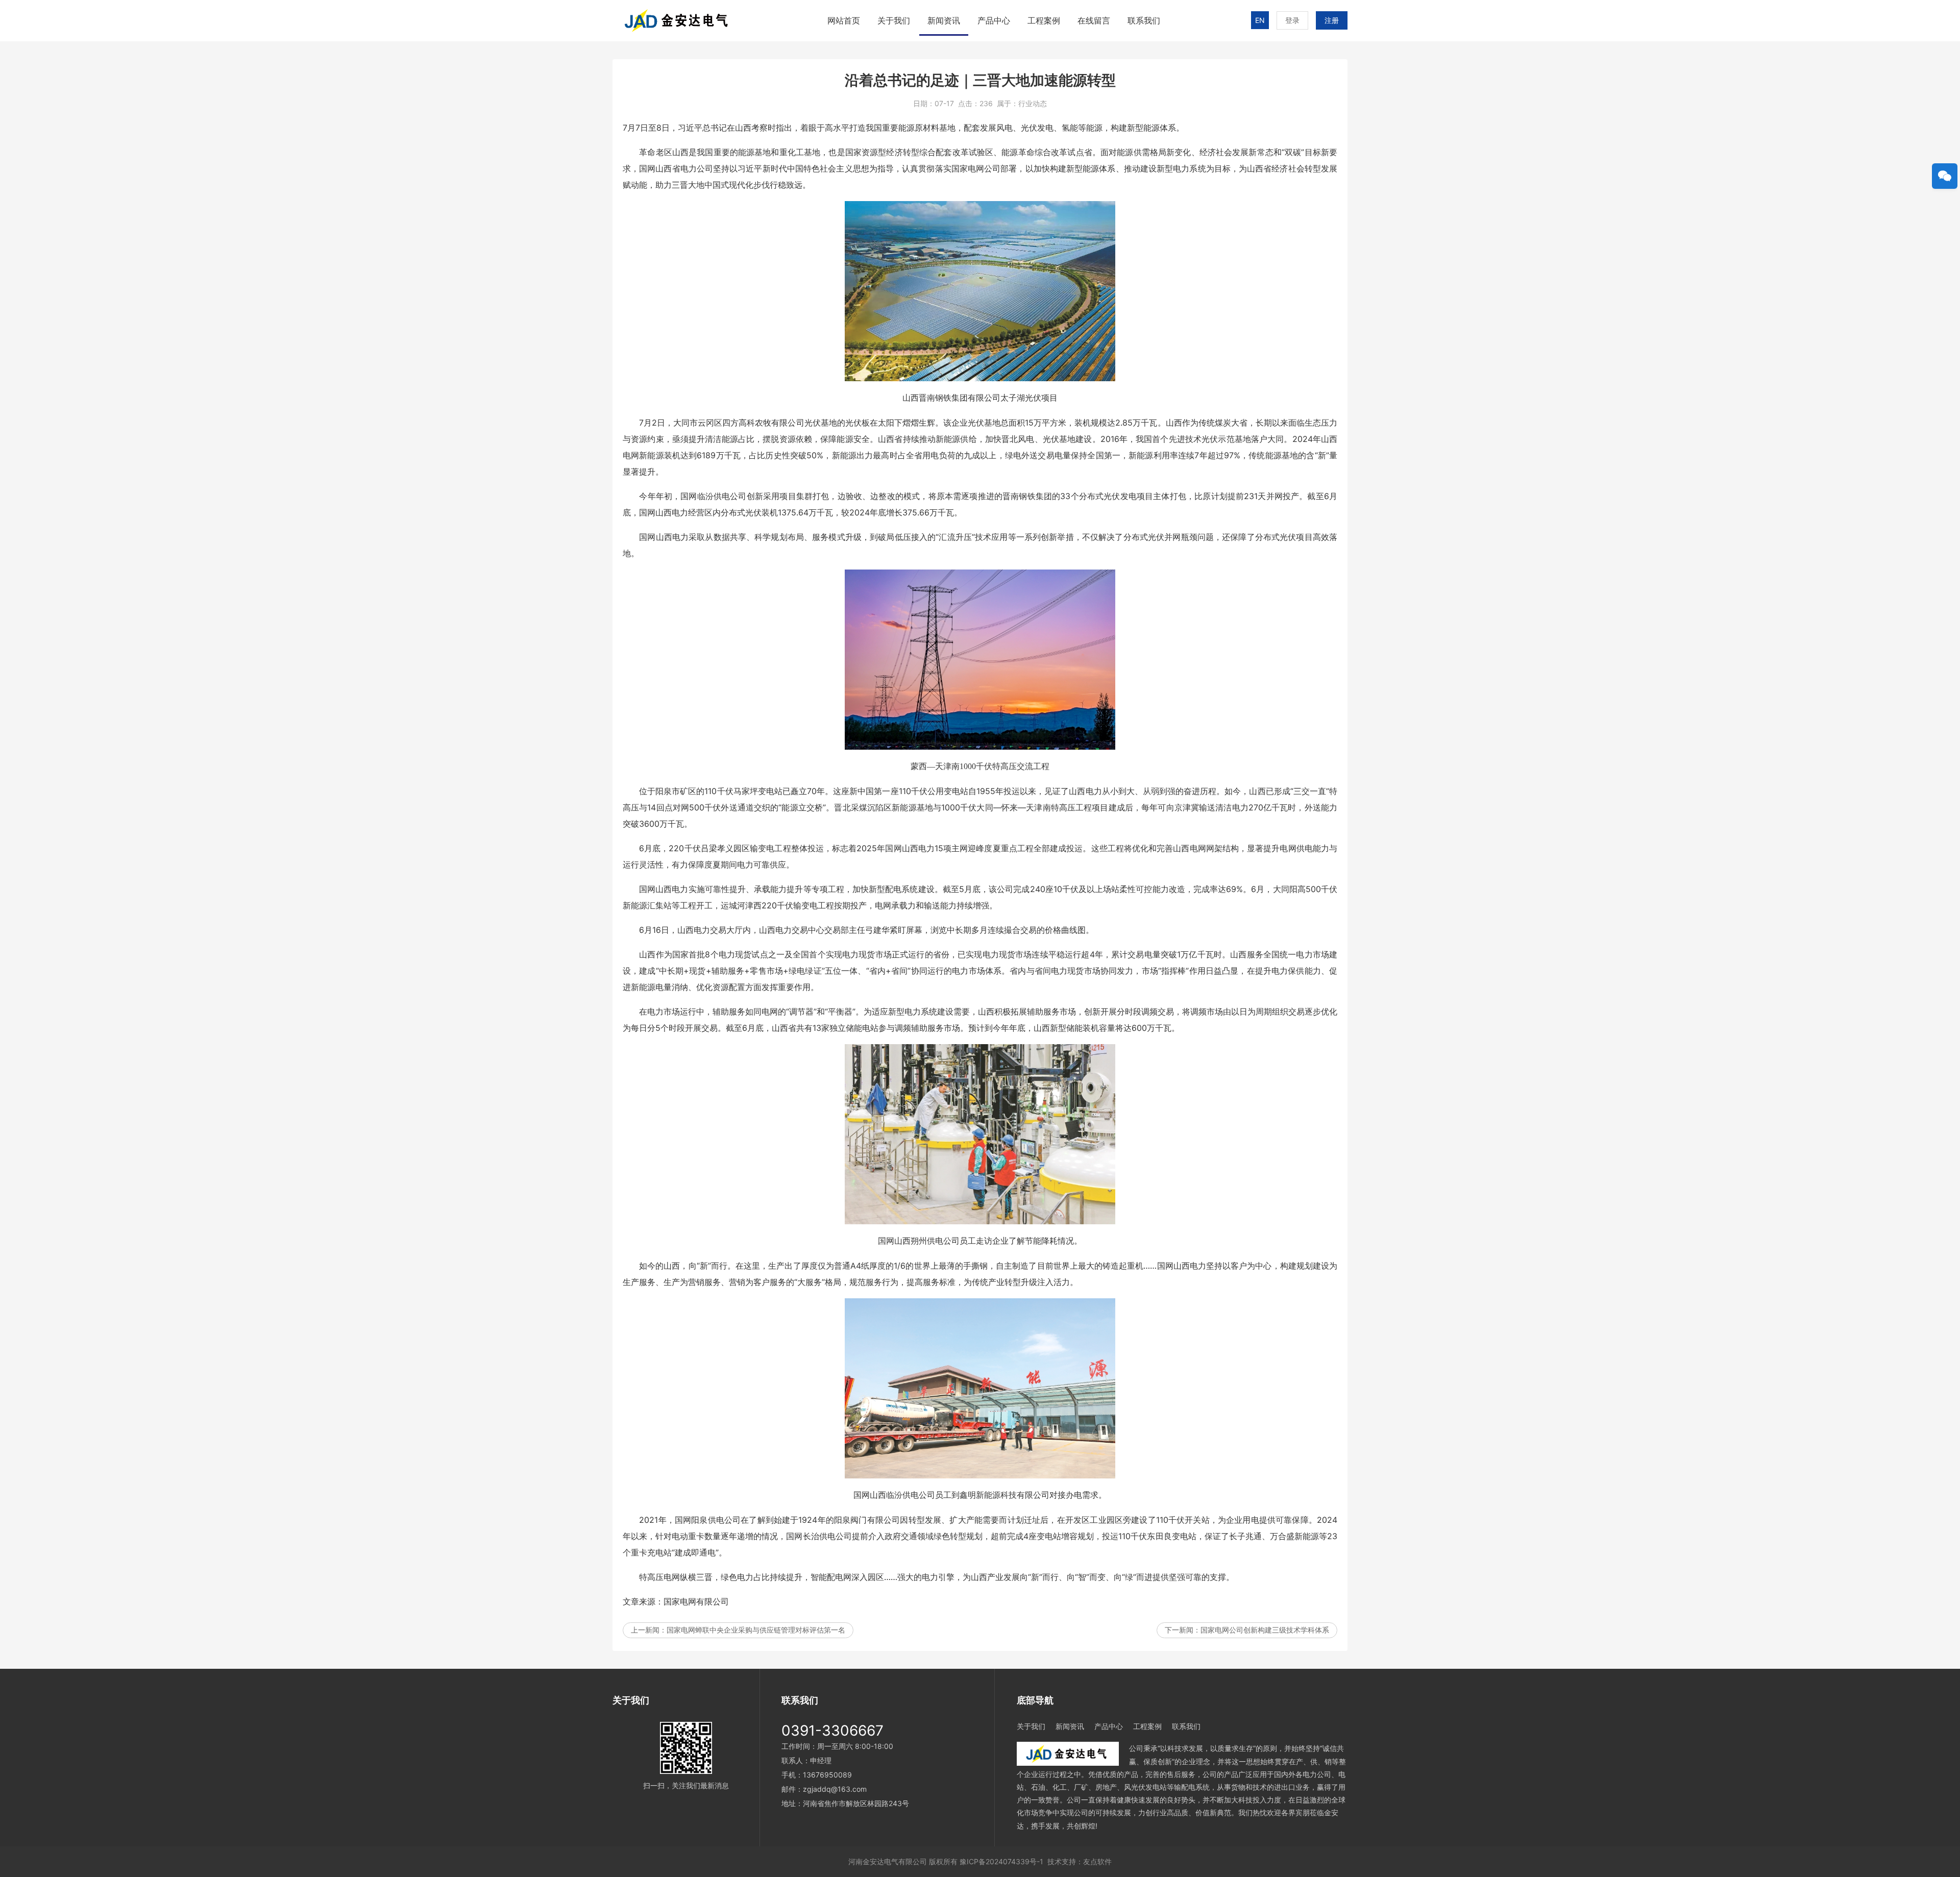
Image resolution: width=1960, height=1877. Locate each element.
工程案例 (1044, 20)
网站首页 (844, 20)
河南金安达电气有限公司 (888, 1861)
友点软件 (1097, 1861)
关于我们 (894, 20)
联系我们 (1144, 20)
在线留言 (1094, 20)
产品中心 (994, 20)
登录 (1292, 20)
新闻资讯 (944, 20)
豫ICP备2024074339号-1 (1001, 1861)
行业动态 (1033, 103)
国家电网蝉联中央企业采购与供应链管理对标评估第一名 (756, 1630)
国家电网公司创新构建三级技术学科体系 (1265, 1630)
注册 (1332, 20)
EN (1260, 20)
